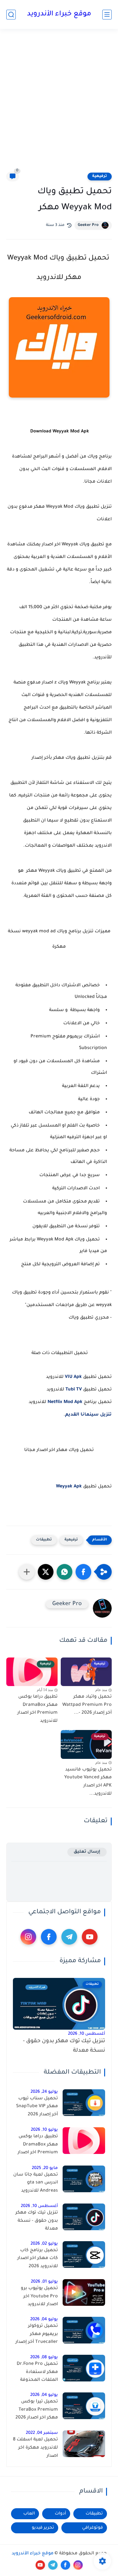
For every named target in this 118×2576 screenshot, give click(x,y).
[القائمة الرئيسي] (107, 15)
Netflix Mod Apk (65, 1402)
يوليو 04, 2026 (44, 2319)
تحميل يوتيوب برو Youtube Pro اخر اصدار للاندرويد (39, 2297)
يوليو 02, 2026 (44, 2244)
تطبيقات (44, 1540)
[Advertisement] (59, 100)
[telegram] (69, 1937)
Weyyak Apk (69, 1487)
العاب (29, 2514)
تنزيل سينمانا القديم (88, 1415)
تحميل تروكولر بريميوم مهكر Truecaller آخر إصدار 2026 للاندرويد (37, 2335)
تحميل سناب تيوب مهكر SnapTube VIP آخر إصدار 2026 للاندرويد (37, 2108)
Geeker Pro (88, 225)
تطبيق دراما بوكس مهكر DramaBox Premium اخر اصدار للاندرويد (37, 1709)
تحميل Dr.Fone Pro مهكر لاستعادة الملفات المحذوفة (37, 2372)
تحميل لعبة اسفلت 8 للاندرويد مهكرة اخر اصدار (35, 2448)
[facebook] (49, 1937)
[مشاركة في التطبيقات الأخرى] (27, 1572)
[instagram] (28, 1937)
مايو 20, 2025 (45, 2168)
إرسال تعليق (87, 1852)
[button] (83, 1572)
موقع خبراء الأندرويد (59, 14)
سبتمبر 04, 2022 (42, 2433)
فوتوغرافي (93, 2528)
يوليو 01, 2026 (44, 2282)
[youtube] (90, 1937)
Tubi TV (74, 1390)
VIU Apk (73, 1377)
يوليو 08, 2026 (44, 2357)
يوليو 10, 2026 (44, 2130)
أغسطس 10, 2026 (87, 2034)
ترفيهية (100, 176)
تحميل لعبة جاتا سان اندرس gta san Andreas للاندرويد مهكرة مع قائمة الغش (36, 2184)
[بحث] (11, 15)
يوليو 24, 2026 (44, 2092)
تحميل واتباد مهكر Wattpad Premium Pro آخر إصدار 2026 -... (87, 1705)
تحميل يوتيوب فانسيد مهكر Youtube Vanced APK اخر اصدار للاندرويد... (88, 1782)
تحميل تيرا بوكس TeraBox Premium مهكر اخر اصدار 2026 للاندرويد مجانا (37, 2411)
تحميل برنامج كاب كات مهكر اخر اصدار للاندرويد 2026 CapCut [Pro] (38, 2260)
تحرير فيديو (43, 2528)
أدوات (60, 2514)
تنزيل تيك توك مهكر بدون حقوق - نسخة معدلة (64, 2046)
